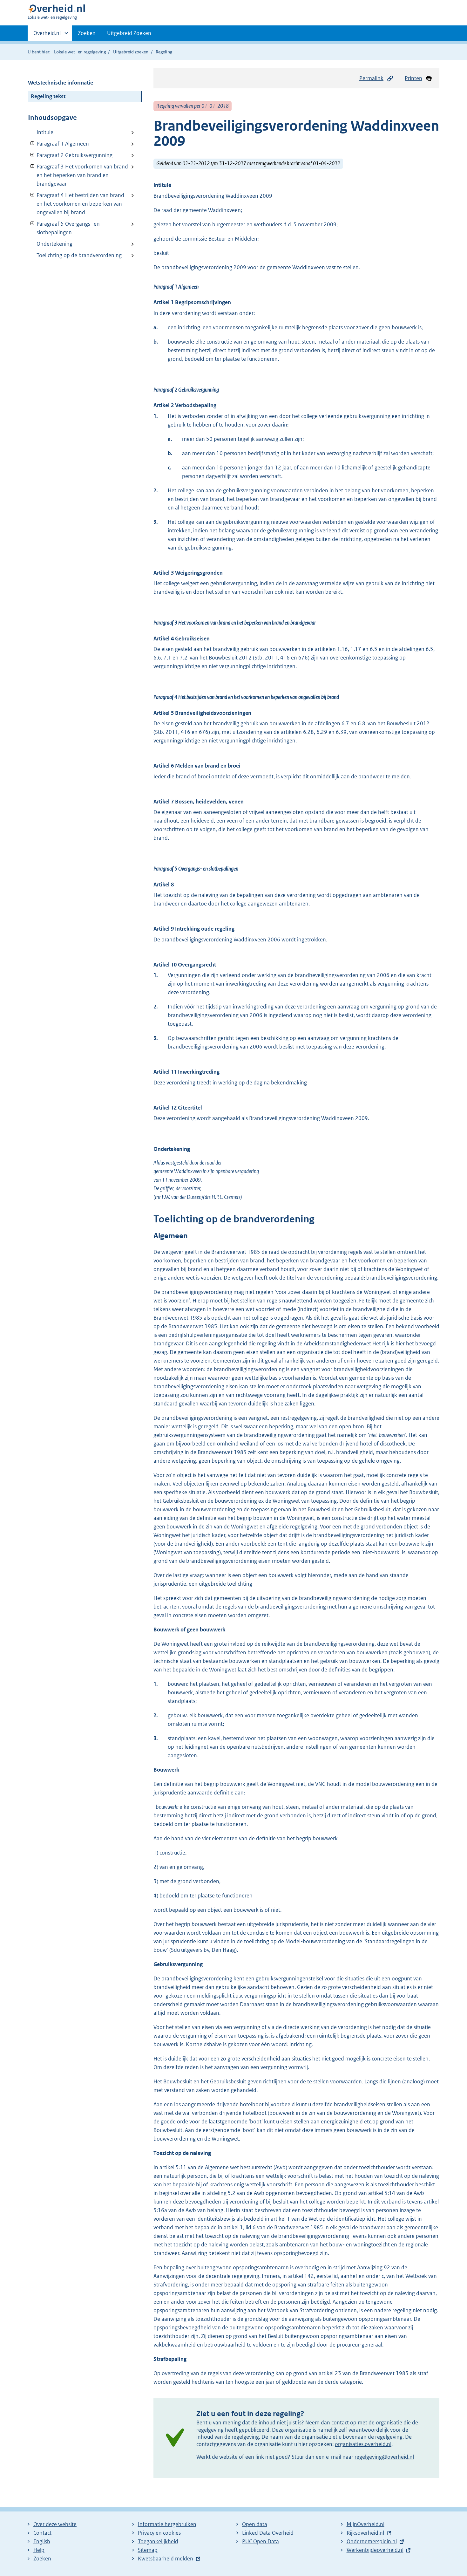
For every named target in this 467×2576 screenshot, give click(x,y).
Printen (413, 78)
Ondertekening (54, 244)
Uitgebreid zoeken (131, 52)
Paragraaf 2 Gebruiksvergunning (70, 155)
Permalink (371, 78)
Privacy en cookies (159, 2533)
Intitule (45, 132)
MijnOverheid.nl (365, 2524)
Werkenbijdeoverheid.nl (375, 2550)
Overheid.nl (47, 35)
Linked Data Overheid (268, 2533)
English (42, 2541)
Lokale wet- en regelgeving (80, 52)
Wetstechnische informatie (61, 83)
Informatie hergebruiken (167, 2524)
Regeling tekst (48, 96)
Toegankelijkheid (158, 2541)
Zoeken (87, 33)
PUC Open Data (261, 2541)
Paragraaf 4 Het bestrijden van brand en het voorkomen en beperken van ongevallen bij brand (76, 204)
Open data (255, 2524)
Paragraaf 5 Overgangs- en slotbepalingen (64, 228)
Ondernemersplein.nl (372, 2541)
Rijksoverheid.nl (365, 2533)
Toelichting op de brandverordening (79, 255)
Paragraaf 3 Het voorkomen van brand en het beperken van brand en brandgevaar (78, 175)
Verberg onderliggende (33, 143)
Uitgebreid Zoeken (129, 33)
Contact (42, 2533)
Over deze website (55, 2524)
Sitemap (148, 2550)
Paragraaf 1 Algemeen (58, 144)
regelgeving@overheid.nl (384, 2457)
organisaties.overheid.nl (363, 2444)
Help (39, 2550)
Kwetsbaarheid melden (166, 2559)
